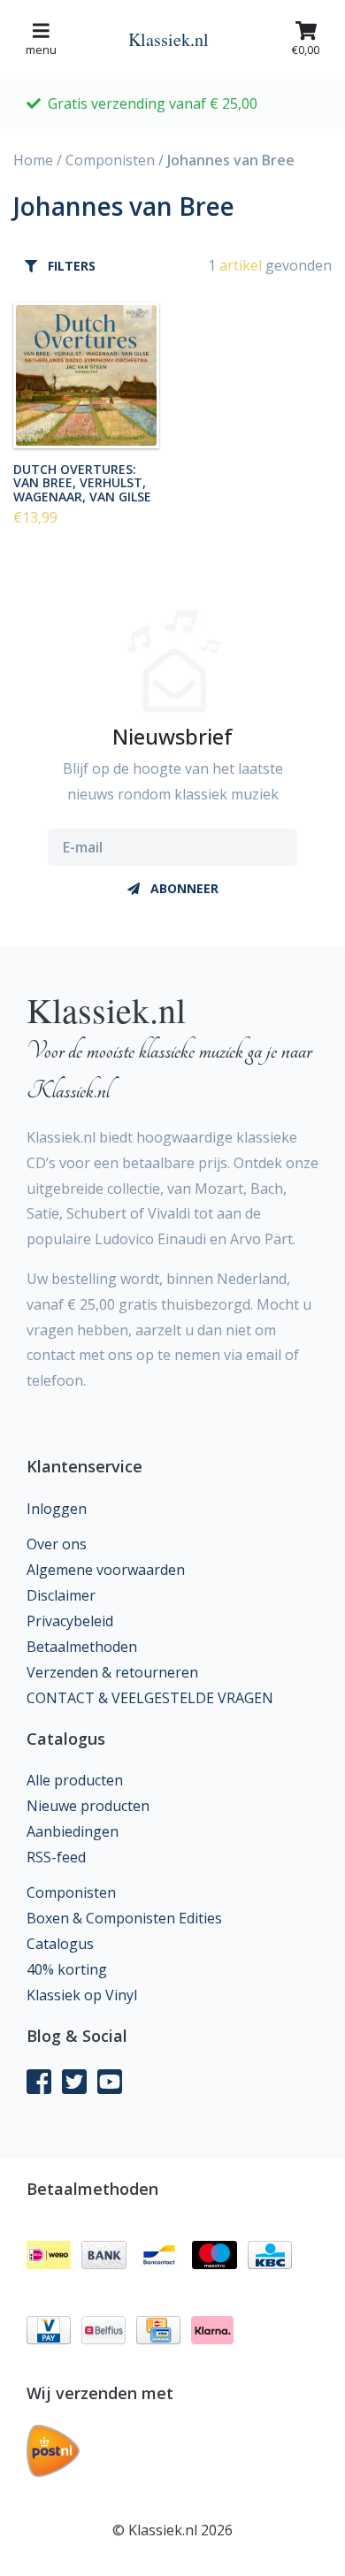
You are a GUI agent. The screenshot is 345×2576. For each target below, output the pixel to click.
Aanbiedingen (73, 1831)
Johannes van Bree (231, 160)
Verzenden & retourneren (112, 1672)
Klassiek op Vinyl (82, 1995)
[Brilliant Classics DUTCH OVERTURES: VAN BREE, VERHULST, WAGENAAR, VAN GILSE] (86, 375)
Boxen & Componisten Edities (124, 1918)
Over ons (57, 1544)
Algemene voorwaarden (106, 1570)
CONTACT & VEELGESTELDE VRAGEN (150, 1698)
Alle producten (75, 1780)
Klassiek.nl (169, 39)
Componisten (110, 160)
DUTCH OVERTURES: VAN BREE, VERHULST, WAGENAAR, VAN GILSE (82, 482)
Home (33, 160)
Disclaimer (61, 1595)
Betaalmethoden (82, 1647)
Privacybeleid (70, 1621)
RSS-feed (56, 1857)
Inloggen (57, 1509)
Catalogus (60, 1944)
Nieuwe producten (88, 1806)
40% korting (67, 1969)
